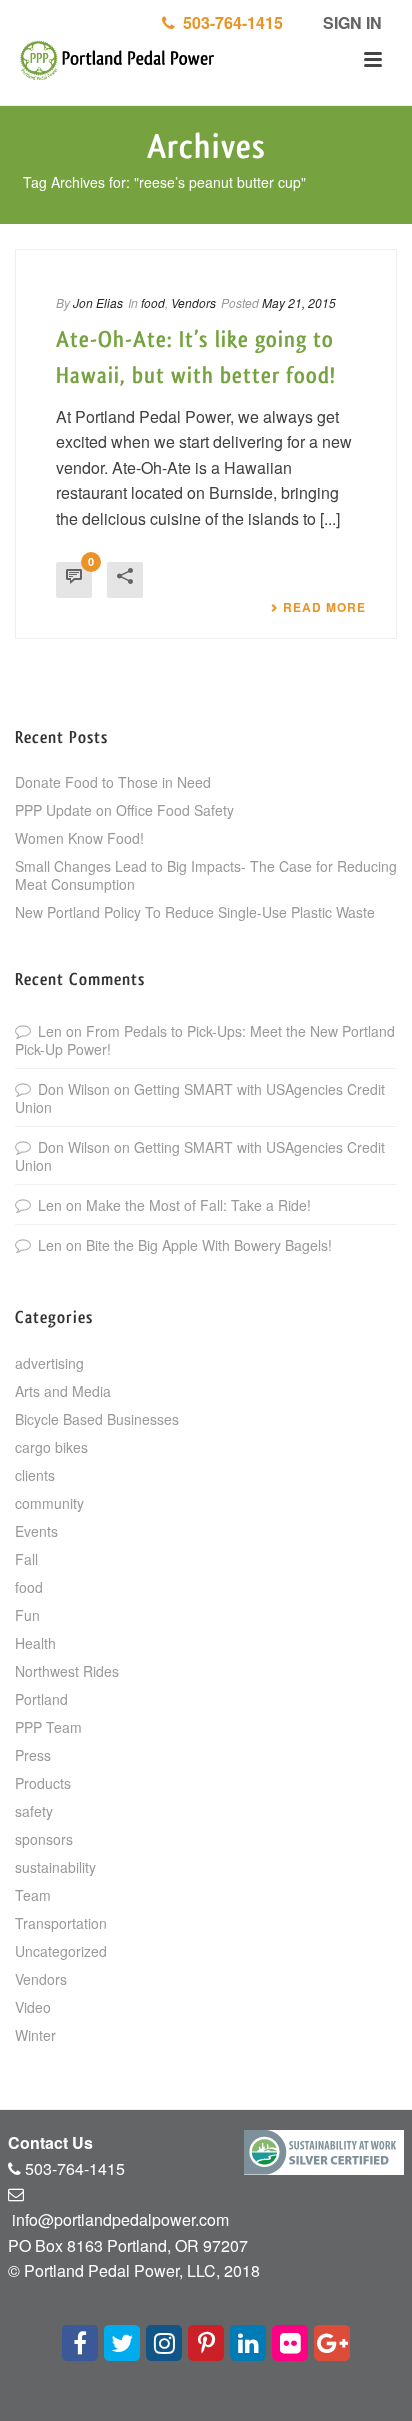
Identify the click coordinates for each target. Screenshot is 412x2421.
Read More (324, 607)
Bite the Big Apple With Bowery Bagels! (209, 1245)
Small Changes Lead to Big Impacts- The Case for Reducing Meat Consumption (206, 875)
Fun (27, 1615)
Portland (41, 1699)
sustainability (55, 1867)
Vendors (193, 302)
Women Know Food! (79, 838)
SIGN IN (350, 22)
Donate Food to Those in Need (113, 782)
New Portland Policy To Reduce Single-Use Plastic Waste (195, 912)
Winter (35, 2035)
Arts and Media (63, 1391)
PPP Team (48, 1727)
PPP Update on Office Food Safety (124, 810)
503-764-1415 (229, 22)
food (153, 302)
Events (36, 1531)
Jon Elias (98, 302)
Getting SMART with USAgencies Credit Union (200, 1098)
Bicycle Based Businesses (97, 1419)
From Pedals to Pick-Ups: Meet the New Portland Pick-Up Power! (205, 1040)
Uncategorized (61, 1951)
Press (33, 1755)
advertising (49, 1363)
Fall (26, 1559)
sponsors (44, 1839)
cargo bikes (51, 1447)
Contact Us (50, 2142)
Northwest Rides (67, 1671)
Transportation (61, 1923)
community (49, 1503)
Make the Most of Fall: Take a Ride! (198, 1205)
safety (34, 1811)
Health (35, 1643)
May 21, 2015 (299, 302)
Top (394, 2403)
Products (43, 1783)
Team (33, 1895)
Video (33, 2007)
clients (35, 1475)
